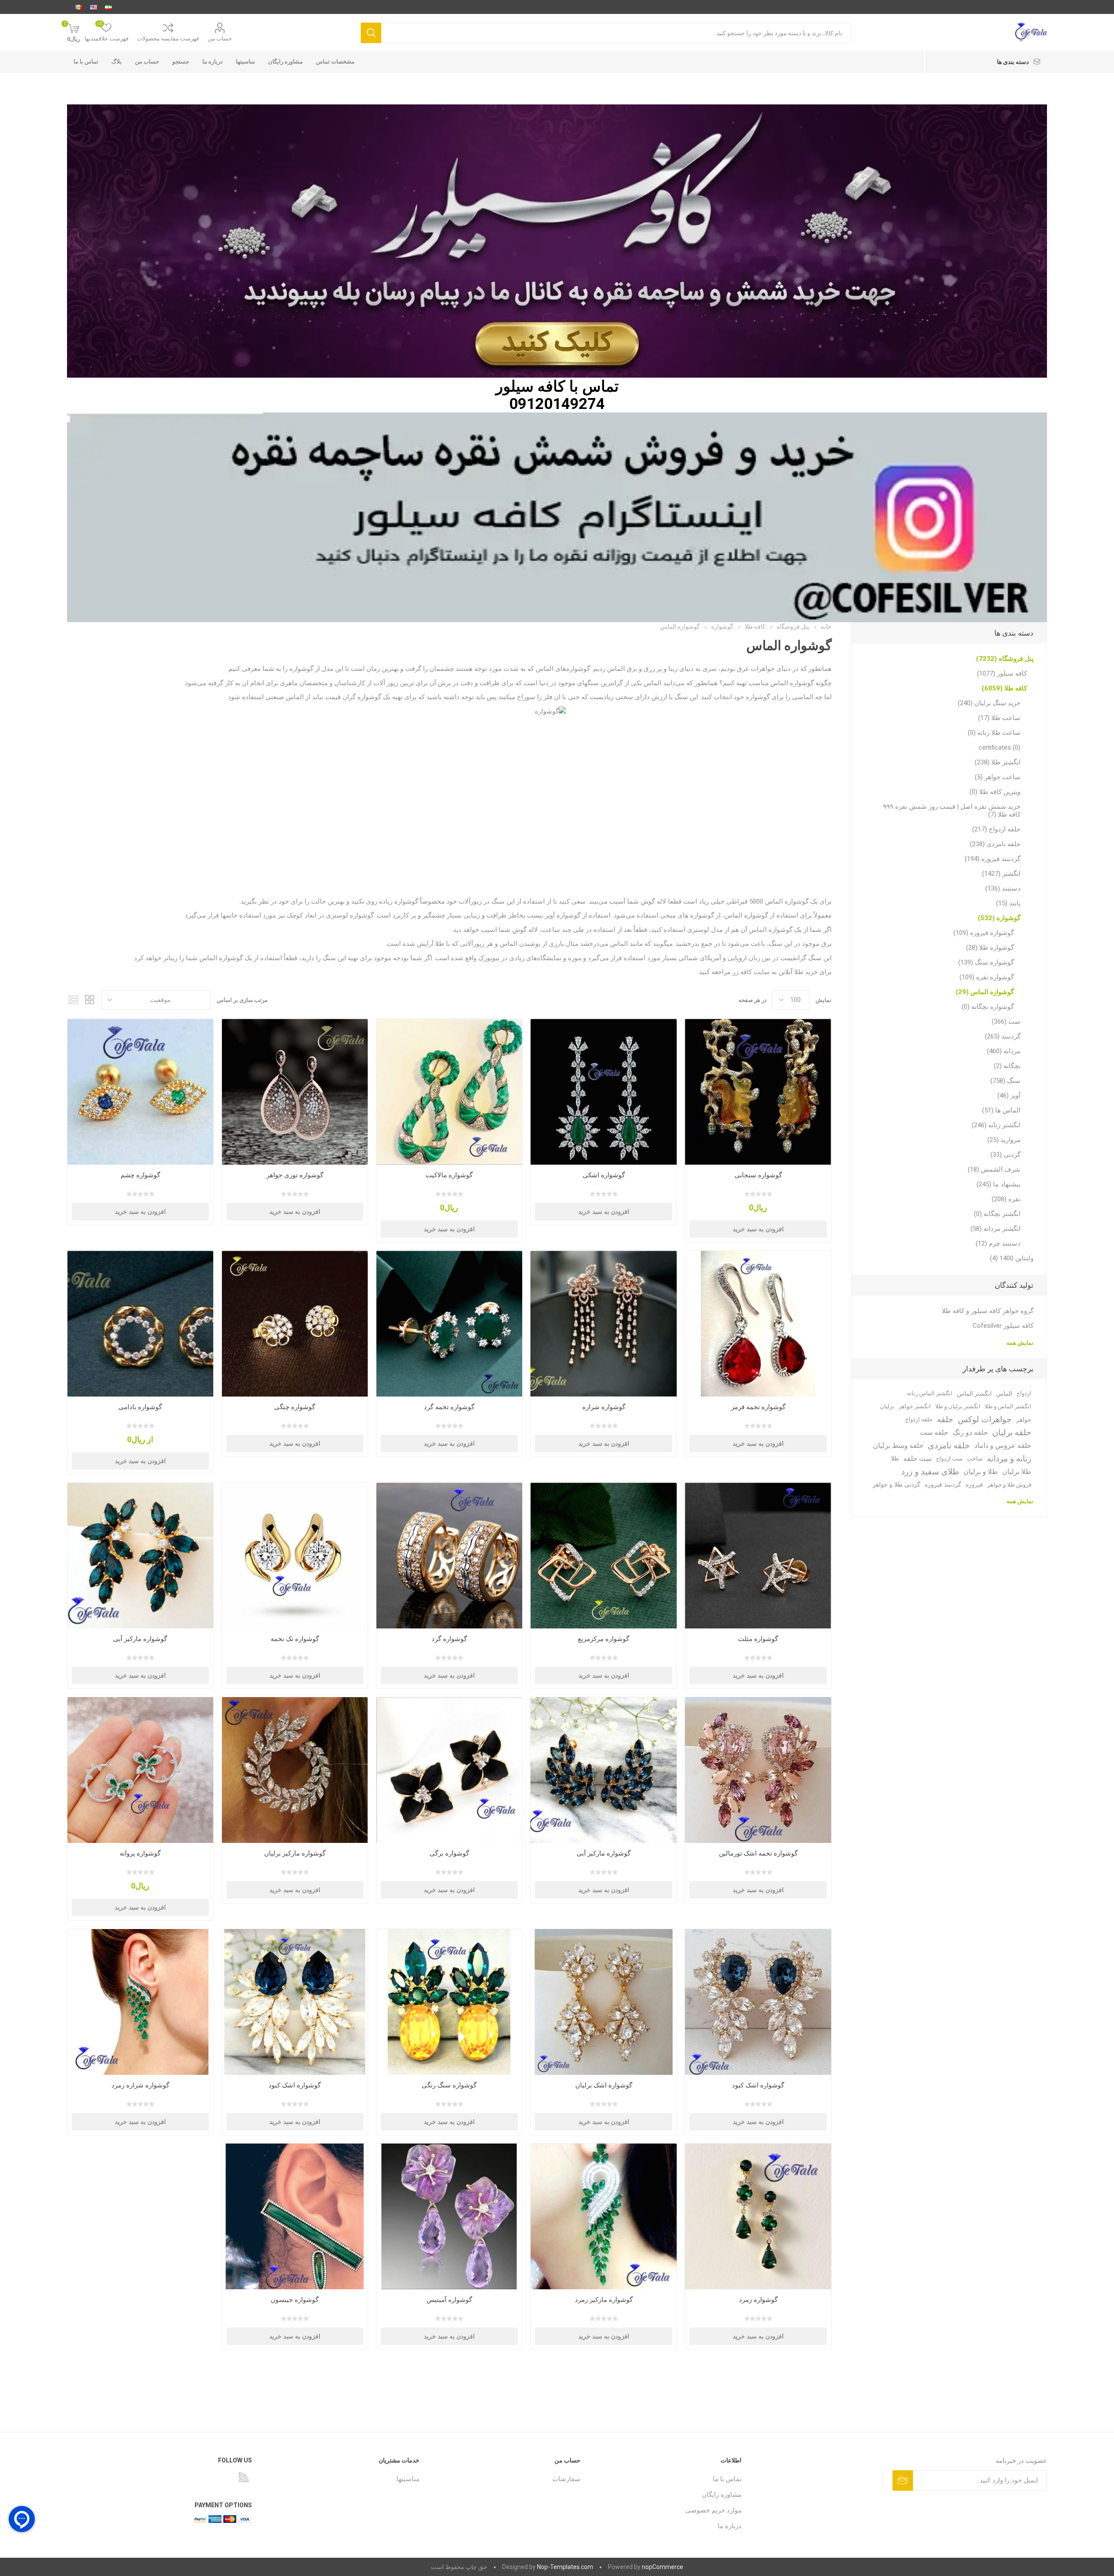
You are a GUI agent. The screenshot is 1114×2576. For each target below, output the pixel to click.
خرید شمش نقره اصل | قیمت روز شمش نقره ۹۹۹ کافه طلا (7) (952, 811)
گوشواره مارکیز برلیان (295, 1853)
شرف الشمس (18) (994, 1169)
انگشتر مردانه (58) (995, 1229)
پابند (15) (1008, 903)
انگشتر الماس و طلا (1008, 1406)
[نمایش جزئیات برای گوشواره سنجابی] (758, 1092)
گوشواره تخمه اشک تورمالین (758, 1853)
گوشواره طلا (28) (990, 948)
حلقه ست (934, 1432)
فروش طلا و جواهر (1009, 1485)
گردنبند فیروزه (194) (993, 859)
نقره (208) (1006, 1199)
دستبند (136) (1003, 888)
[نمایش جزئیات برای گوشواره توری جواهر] (295, 1092)
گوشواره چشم (140, 1175)
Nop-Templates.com (565, 2567)
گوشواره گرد (449, 1639)
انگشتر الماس (974, 1394)
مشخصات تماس (335, 62)
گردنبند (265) (1003, 1036)
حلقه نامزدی (949, 1445)
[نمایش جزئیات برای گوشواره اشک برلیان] (603, 2002)
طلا (895, 1459)
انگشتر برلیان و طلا (958, 1406)
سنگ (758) (1005, 1081)
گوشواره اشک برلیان (604, 2085)
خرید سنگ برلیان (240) (989, 703)
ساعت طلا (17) (999, 718)
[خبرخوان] (244, 2477)
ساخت (975, 1459)
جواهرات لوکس (985, 1419)
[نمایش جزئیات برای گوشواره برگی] (449, 1770)
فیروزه (974, 1485)
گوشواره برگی (449, 1853)
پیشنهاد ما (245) (998, 1184)
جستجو (371, 33)
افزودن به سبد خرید (758, 1229)
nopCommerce (663, 2567)
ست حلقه (918, 1459)
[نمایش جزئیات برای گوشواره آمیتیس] (449, 2216)
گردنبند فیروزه (943, 1485)
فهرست (74, 1000)
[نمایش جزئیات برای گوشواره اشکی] (603, 1092)
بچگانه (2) (1007, 1066)
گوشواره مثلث (758, 1639)
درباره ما (213, 62)
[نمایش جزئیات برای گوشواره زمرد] (758, 2216)
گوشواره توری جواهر (295, 1175)
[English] (94, 7)
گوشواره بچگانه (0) (988, 1007)
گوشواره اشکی (604, 1175)
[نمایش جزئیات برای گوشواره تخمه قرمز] (758, 1324)
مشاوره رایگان (285, 62)
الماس (1004, 1394)
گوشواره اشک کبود (758, 2085)
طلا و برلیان (981, 1472)
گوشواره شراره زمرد (140, 2085)
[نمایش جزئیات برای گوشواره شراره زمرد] (140, 2002)
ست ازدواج (949, 1459)
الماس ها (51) (1001, 1110)
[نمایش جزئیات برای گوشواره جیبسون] (295, 2216)
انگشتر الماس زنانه (930, 1393)
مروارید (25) (1004, 1140)
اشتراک (903, 2481)
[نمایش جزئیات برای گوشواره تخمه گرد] (449, 1324)
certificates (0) (1000, 747)
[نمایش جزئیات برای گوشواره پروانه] (140, 1770)
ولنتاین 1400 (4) (1012, 1258)
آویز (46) (1009, 1095)
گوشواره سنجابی (758, 1175)
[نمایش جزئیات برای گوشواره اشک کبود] (758, 2002)
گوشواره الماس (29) (985, 992)
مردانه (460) (1004, 1051)
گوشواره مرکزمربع (604, 1639)
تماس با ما (86, 62)
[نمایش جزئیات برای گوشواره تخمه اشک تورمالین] (758, 1770)
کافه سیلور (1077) (1002, 673)
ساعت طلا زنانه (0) (994, 733)
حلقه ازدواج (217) (996, 829)
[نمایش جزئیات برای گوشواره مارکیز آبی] (140, 1556)
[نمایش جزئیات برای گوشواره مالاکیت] (449, 1092)
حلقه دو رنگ (970, 1432)
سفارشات (566, 2479)
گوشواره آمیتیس (449, 2300)
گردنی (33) (1005, 1155)
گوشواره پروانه (140, 1853)
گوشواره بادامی (140, 1407)
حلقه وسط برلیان (898, 1445)
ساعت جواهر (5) (998, 777)
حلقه (945, 1419)
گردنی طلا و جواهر (896, 1485)
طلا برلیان (1017, 1472)
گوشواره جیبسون (295, 2300)
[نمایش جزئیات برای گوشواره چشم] (140, 1092)
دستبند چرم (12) (998, 1243)
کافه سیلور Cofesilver (1003, 1326)
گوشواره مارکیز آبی (140, 1639)
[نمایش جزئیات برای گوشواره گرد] (449, 1556)
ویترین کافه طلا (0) (995, 792)
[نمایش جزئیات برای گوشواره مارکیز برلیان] (295, 1770)
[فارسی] (108, 7)
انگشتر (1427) (1001, 874)
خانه (826, 626)
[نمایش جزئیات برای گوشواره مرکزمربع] (603, 1556)
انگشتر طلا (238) (998, 762)
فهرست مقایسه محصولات (168, 39)
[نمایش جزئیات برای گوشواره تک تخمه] (295, 1556)
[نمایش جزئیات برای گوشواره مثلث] (758, 1556)
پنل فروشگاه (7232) (1005, 659)
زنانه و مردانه (1009, 1459)
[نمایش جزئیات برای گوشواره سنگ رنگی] (449, 2002)
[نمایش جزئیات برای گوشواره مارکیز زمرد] (603, 2216)
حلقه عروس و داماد (1003, 1445)
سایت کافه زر (750, 972)
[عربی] (79, 7)
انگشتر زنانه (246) (996, 1125)
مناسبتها (245, 62)
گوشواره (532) (999, 918)
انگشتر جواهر (915, 1406)
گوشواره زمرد (758, 2300)
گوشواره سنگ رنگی (449, 2085)
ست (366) (1006, 1022)
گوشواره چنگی (295, 1407)
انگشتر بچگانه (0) (997, 1214)
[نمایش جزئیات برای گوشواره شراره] (603, 1324)
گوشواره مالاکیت (449, 1175)
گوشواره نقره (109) (987, 977)
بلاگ (117, 62)
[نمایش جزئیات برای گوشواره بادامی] (140, 1324)
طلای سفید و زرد (930, 1472)
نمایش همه (1020, 1343)
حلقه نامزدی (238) (995, 844)
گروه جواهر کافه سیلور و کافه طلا (988, 1311)
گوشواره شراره (604, 1407)
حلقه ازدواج (919, 1419)
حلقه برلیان (1012, 1432)
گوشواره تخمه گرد (449, 1407)
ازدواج (1024, 1393)
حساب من (220, 39)
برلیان (887, 1406)
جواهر (1024, 1420)
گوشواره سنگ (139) (986, 962)
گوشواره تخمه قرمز (758, 1407)
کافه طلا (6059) (1004, 688)
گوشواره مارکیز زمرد (604, 2300)
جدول (90, 1000)
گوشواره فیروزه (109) (984, 933)
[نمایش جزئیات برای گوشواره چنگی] (295, 1324)
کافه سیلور (530, 386)
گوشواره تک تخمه (295, 1639)
